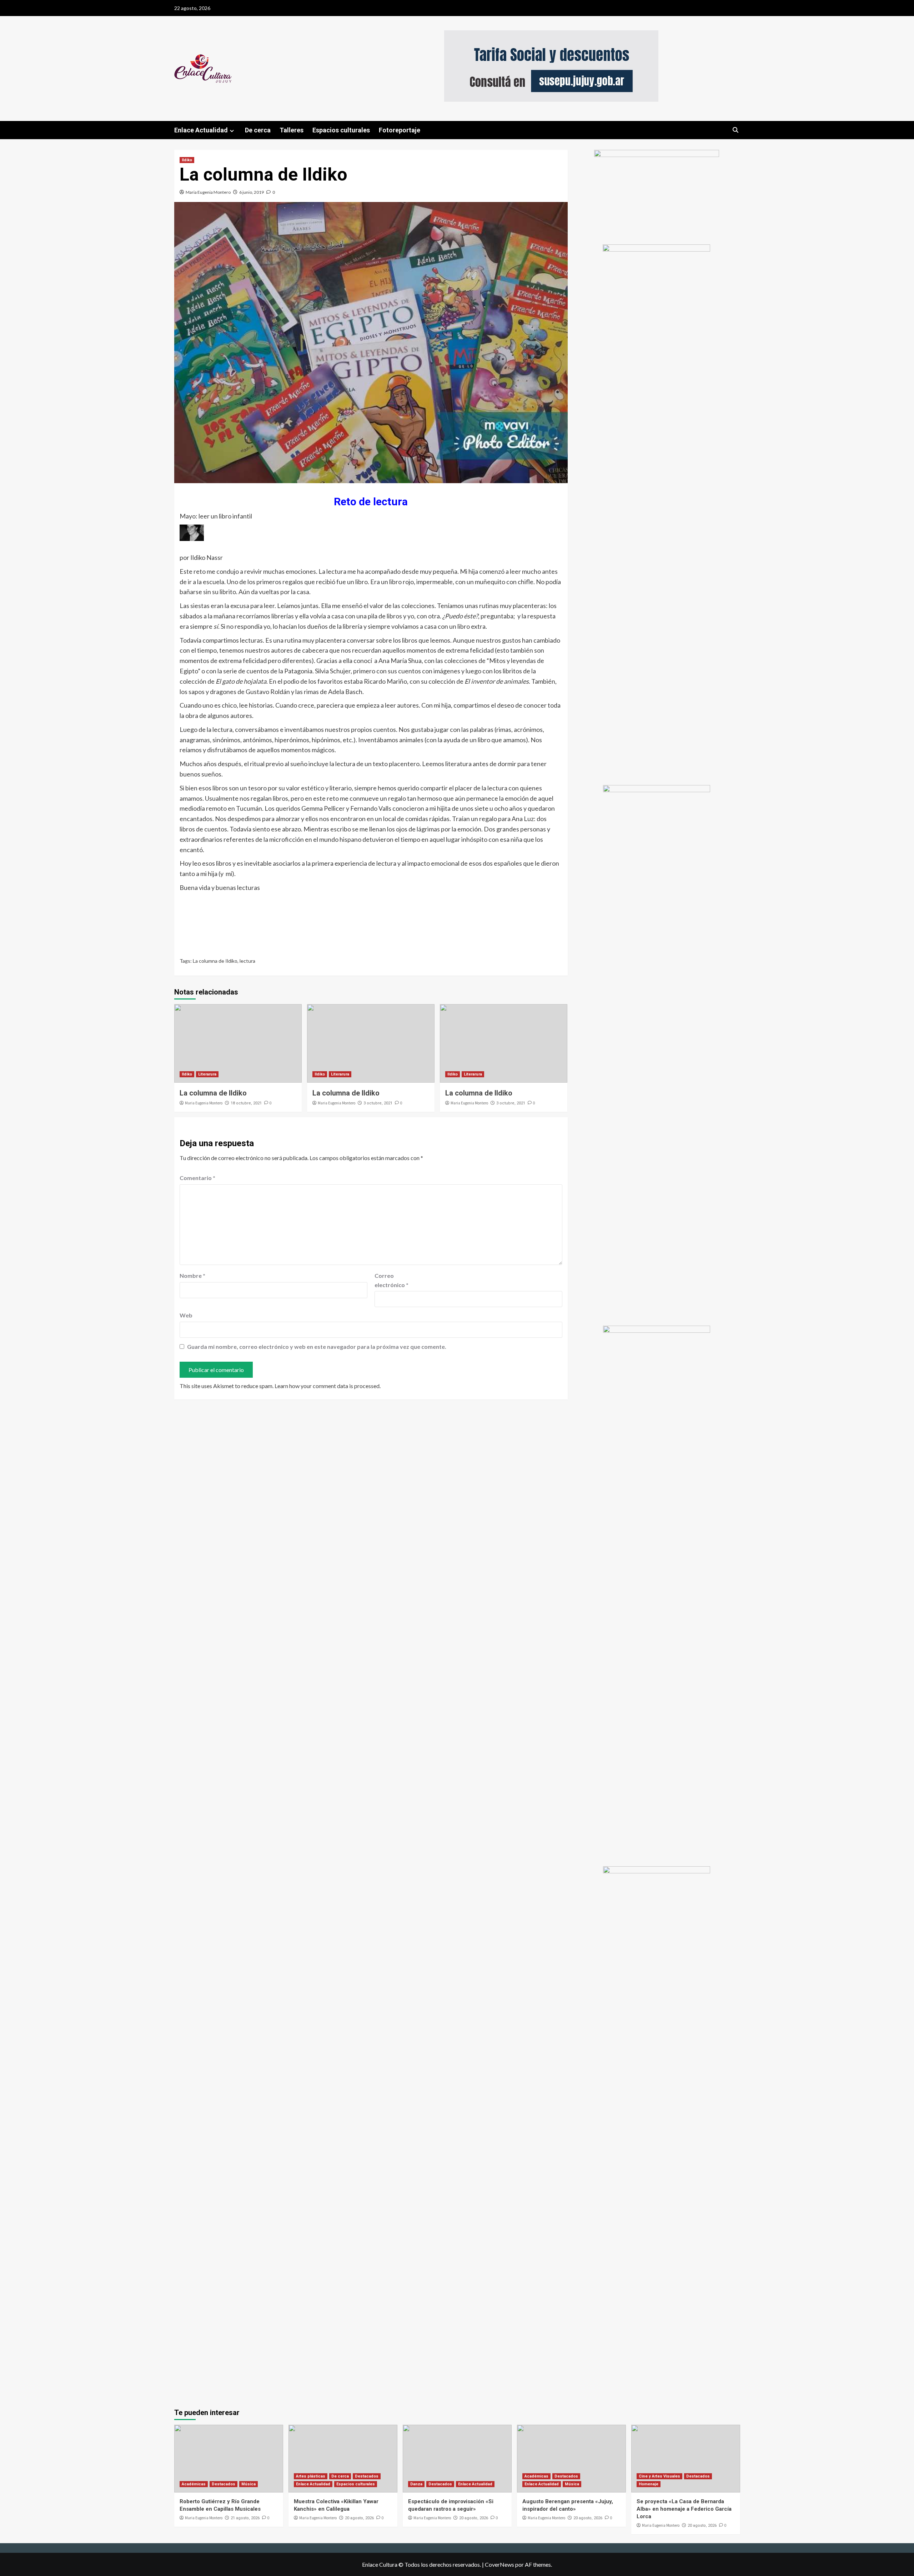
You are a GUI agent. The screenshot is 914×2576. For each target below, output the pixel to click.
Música (248, 2484)
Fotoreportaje (400, 130)
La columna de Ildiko (215, 961)
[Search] (736, 130)
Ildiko (187, 160)
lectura (247, 961)
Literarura (207, 1074)
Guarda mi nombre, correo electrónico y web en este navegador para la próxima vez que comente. (317, 1347)
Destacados (224, 2484)
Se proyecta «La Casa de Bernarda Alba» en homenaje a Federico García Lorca (684, 2509)
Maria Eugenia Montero (208, 192)
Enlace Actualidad (201, 130)
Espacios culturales (341, 130)
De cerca (258, 130)
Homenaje (649, 2484)
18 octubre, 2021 (246, 1103)
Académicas (194, 2484)
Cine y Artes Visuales (659, 2476)
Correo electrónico (391, 1280)
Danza (416, 2484)
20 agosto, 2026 (359, 2518)
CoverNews (499, 2564)
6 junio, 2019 (252, 192)
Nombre (192, 1276)
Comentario (197, 1178)
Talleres (292, 130)
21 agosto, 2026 (245, 2518)
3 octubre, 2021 (378, 1103)
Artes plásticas (311, 2476)
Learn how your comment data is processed (327, 1386)
